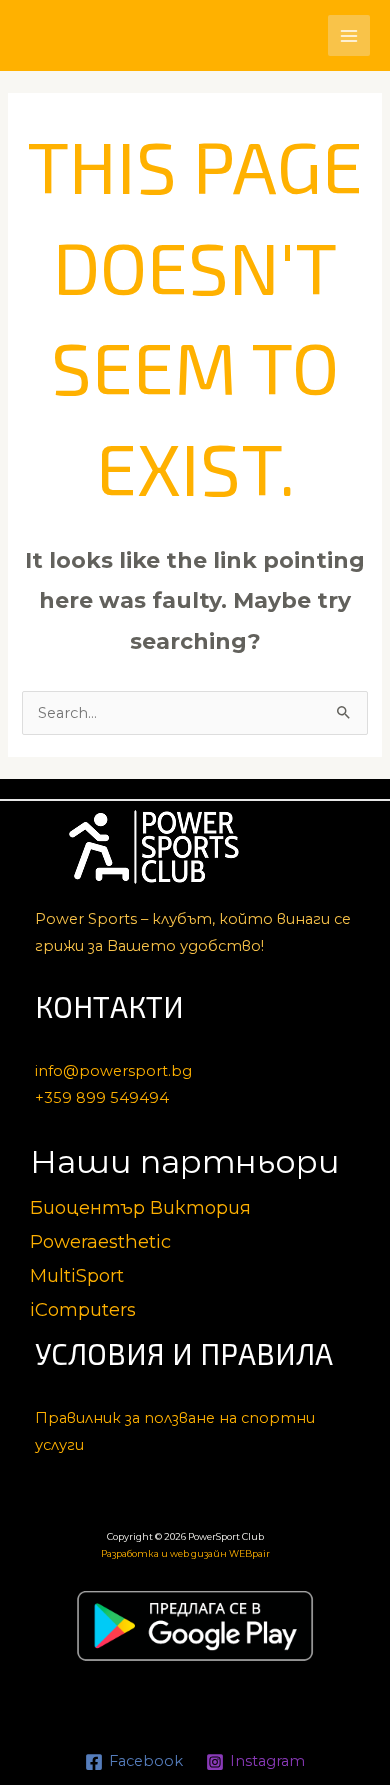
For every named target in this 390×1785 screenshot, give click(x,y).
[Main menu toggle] (349, 36)
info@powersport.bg (113, 1071)
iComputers (83, 1309)
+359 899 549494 (102, 1098)
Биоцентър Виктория (140, 1207)
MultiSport (77, 1275)
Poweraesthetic (100, 1241)
